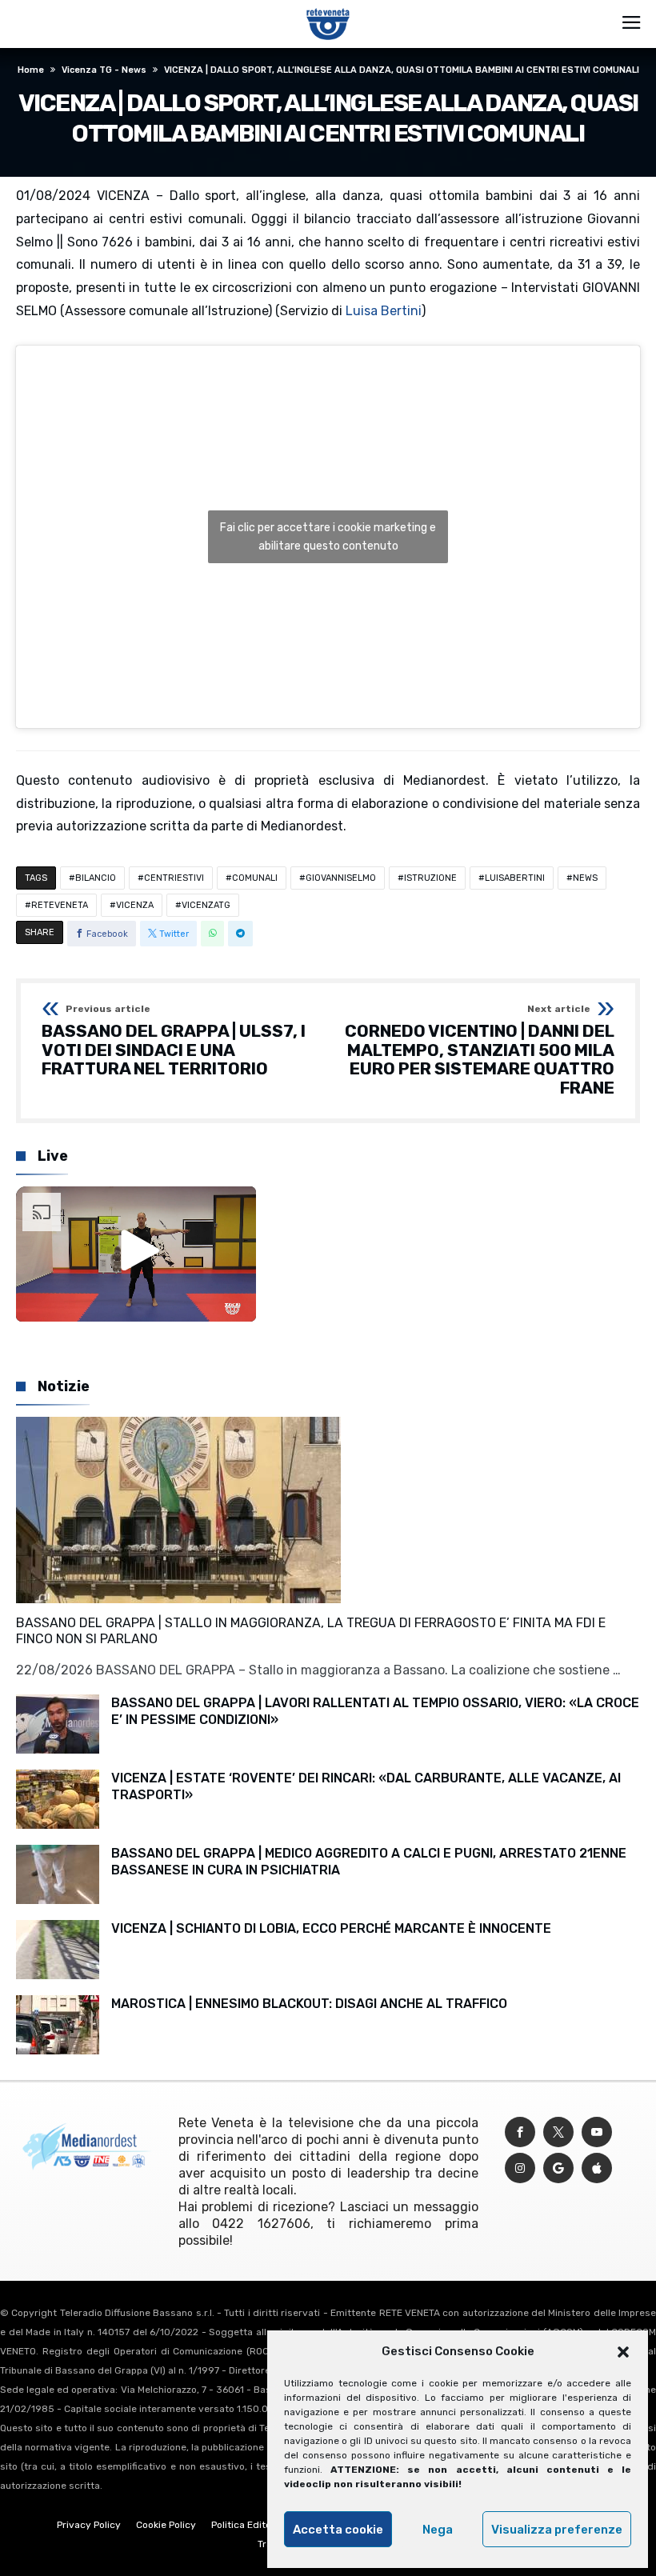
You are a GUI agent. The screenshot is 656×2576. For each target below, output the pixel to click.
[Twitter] (558, 2132)
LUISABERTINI (515, 878)
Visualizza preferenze (557, 2530)
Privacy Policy (89, 2525)
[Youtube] (597, 2132)
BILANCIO (96, 878)
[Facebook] (520, 2132)
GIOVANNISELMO (341, 878)
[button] (623, 2352)
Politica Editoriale (251, 2525)
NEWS (585, 878)
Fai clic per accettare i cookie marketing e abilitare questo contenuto (328, 537)
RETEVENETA (60, 905)
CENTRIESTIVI (174, 878)
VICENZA (135, 905)
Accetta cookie (338, 2530)
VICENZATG (206, 905)
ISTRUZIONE (430, 878)
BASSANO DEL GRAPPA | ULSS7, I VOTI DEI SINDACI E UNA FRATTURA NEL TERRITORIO (174, 1041)
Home (31, 70)
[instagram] (520, 2168)
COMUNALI (255, 878)
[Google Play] (558, 2168)
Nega (438, 2530)
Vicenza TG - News (104, 70)
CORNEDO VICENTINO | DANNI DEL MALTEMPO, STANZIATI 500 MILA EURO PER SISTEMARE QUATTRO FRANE (480, 1051)
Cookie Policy (166, 2525)
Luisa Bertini (384, 311)
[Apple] (597, 2168)
